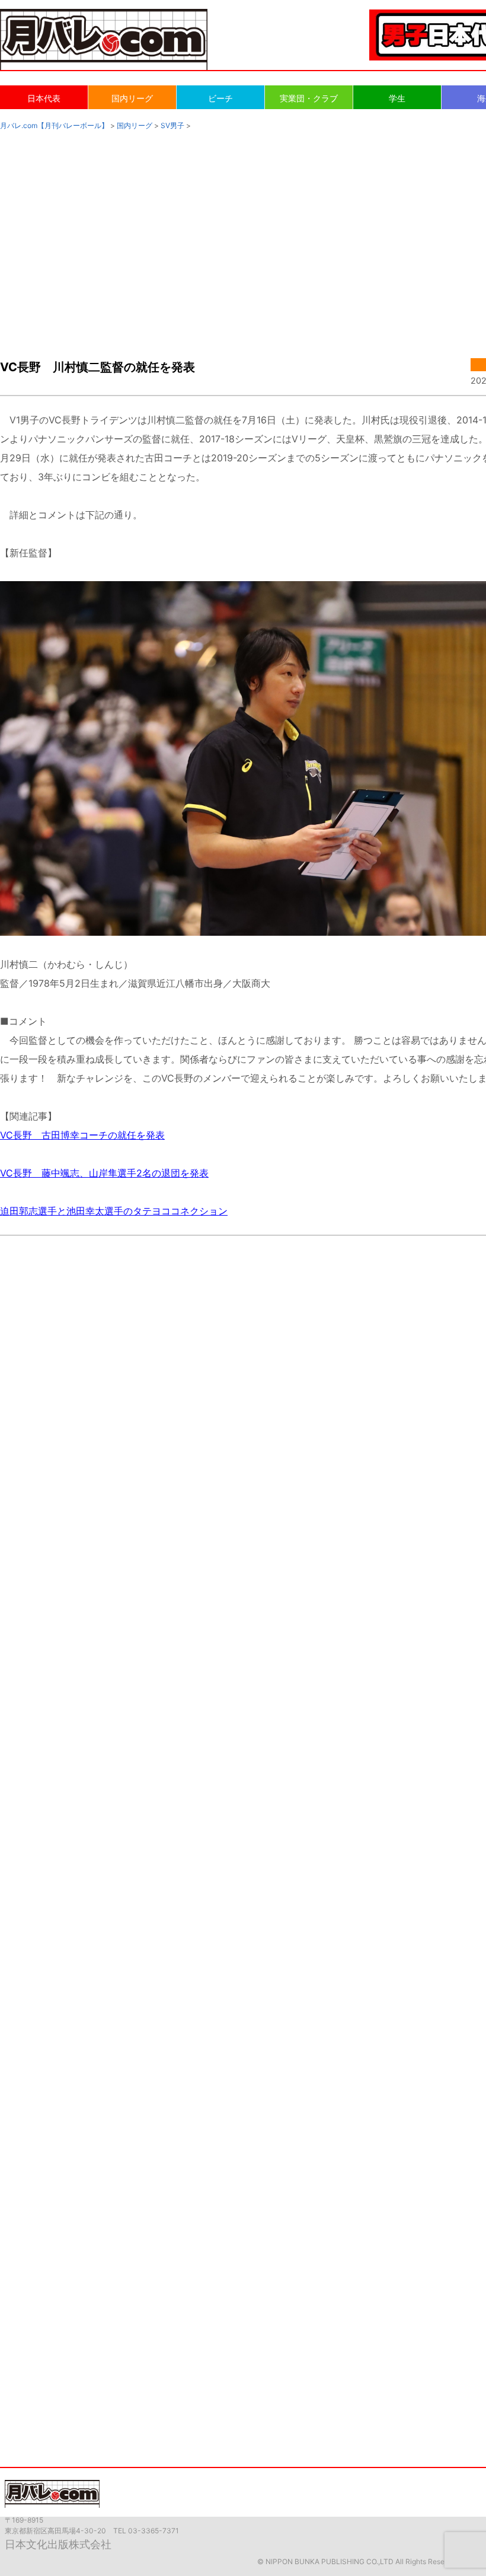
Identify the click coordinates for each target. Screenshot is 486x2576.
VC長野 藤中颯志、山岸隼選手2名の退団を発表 (104, 1173)
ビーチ (220, 98)
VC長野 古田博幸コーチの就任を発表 (82, 1135)
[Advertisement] (243, 232)
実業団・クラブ (309, 98)
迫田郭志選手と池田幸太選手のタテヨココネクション (114, 1211)
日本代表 (44, 98)
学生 (397, 98)
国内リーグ (132, 98)
